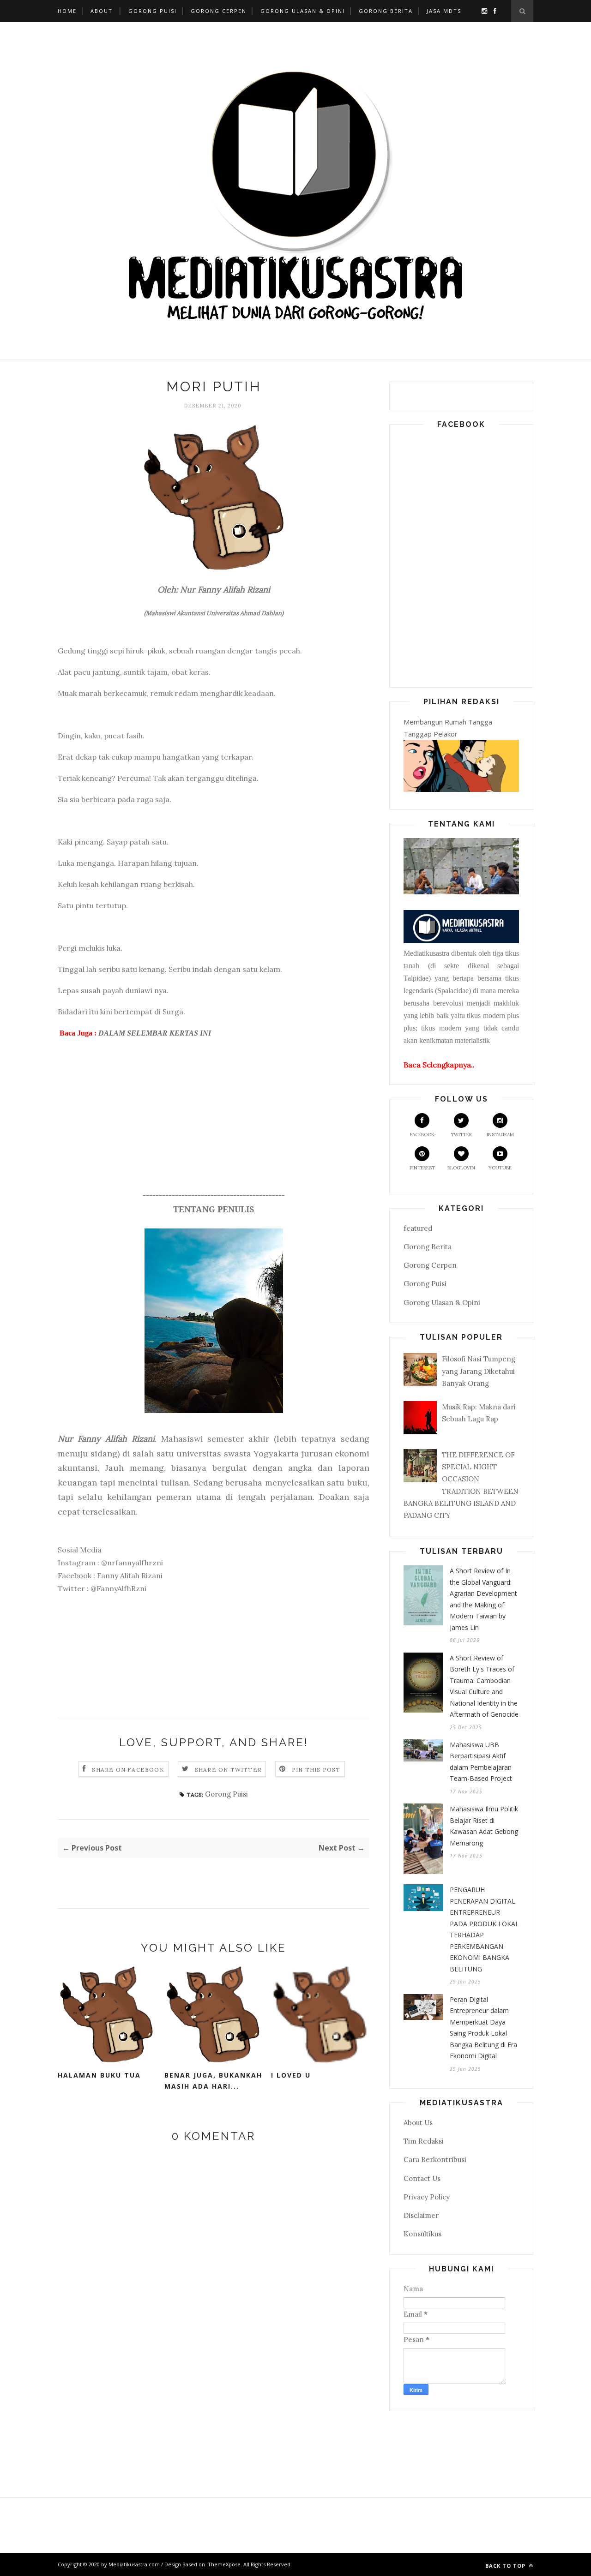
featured (418, 1228)
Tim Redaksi (424, 2141)
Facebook (422, 1135)
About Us (418, 2123)
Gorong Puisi (153, 11)
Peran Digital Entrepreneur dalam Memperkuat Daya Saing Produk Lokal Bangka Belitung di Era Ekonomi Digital (483, 2028)
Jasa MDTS (444, 11)
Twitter (461, 1135)
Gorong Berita (386, 11)
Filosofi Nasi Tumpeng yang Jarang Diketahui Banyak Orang (479, 1371)
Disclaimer (421, 2215)
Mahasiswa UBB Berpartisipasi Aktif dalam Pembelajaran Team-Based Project (481, 1762)
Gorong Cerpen (219, 11)
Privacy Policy (427, 2197)
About (102, 11)
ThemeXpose (224, 2564)
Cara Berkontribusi (435, 2160)
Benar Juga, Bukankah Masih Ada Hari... (213, 2081)
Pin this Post (316, 1770)
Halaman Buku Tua (99, 2075)
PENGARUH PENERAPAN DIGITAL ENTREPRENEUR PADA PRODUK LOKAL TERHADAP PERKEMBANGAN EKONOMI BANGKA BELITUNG (484, 1929)
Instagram (500, 1135)
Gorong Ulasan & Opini (303, 11)
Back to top (506, 2566)
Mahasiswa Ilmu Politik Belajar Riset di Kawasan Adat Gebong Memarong (484, 1826)
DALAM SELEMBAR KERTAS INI (155, 1033)
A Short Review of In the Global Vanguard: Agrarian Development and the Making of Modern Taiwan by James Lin (483, 1599)
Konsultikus (422, 2234)
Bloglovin (461, 1168)
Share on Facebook (128, 1770)
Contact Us (422, 2178)
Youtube (500, 1168)
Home (67, 11)
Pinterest (422, 1168)
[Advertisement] (214, 1125)
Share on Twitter (228, 1770)
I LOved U (291, 2075)
